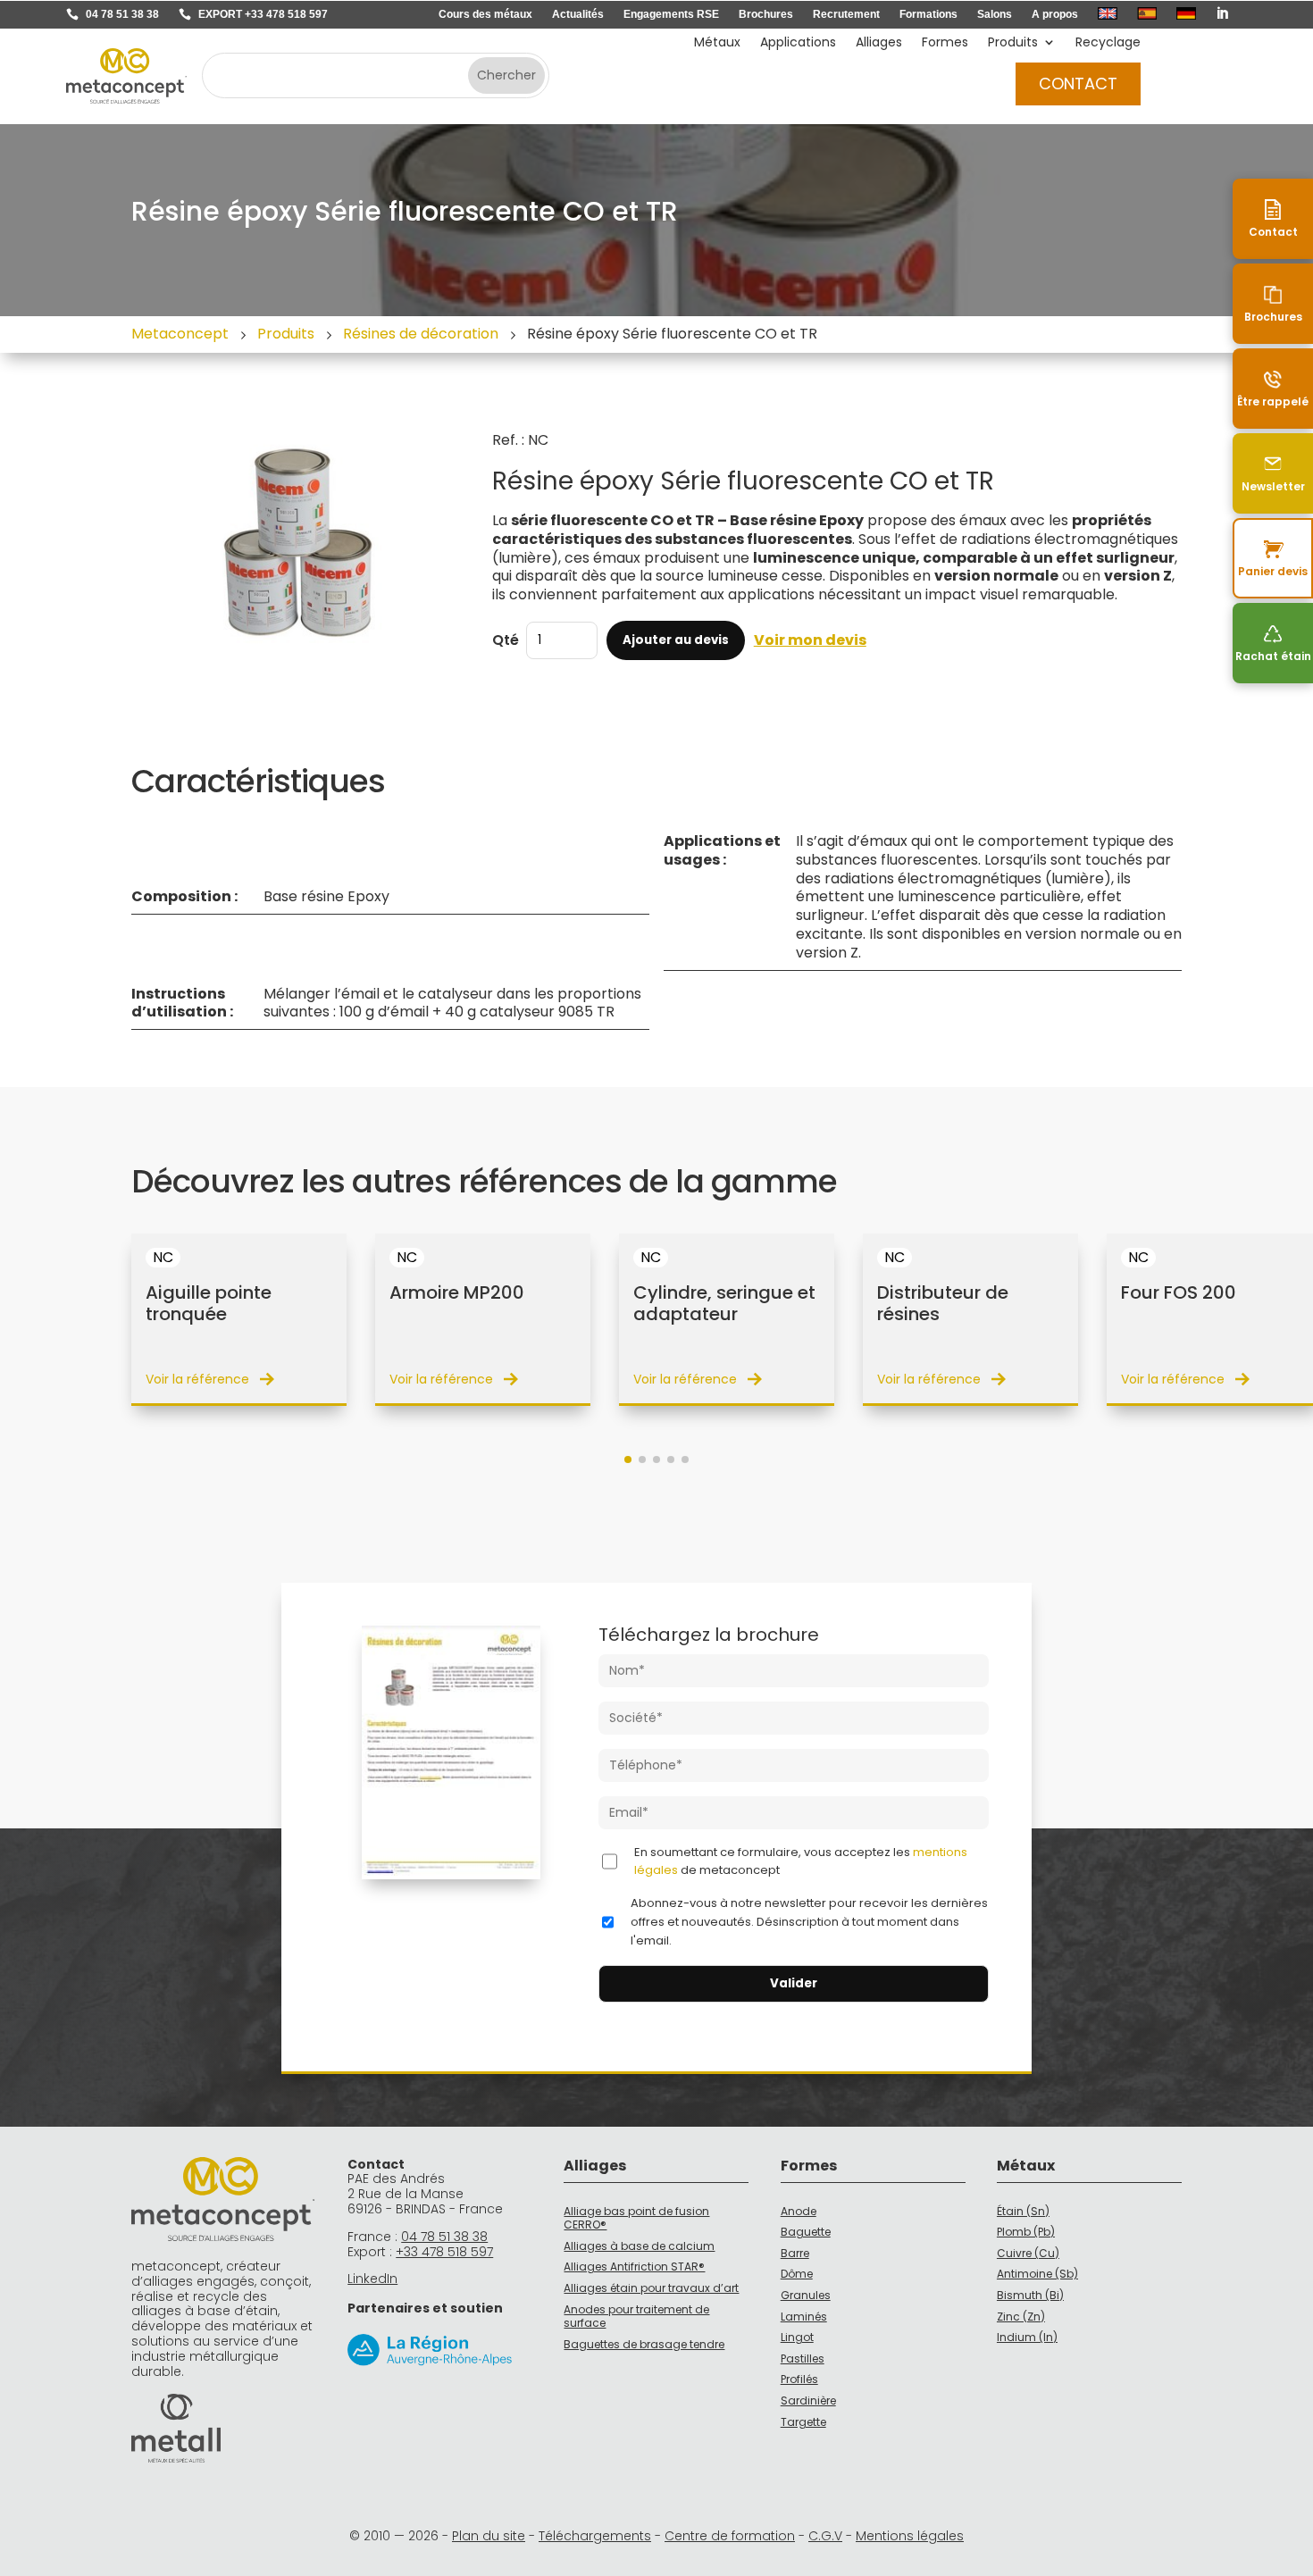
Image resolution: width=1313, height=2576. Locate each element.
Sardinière (808, 2400)
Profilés (799, 2379)
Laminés (804, 2317)
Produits (1013, 43)
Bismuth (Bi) (1030, 2295)
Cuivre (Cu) (1028, 2253)
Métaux (717, 43)
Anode (799, 2211)
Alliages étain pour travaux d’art (651, 2288)
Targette (803, 2422)
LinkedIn (372, 2279)
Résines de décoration (421, 334)
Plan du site (489, 2536)
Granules (806, 2295)
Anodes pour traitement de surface (636, 2317)
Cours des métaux (485, 14)
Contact (1078, 84)
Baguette (806, 2232)
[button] (628, 1459)
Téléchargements (595, 2536)
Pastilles (803, 2359)
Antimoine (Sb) (1037, 2274)
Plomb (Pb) (1026, 2232)
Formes (945, 43)
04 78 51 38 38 (122, 14)
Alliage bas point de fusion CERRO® (636, 2218)
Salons (995, 14)
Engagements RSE (671, 14)
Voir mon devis (810, 641)
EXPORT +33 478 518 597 (263, 14)
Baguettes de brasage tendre (644, 2344)
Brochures (766, 14)
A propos (1055, 14)
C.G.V (825, 2536)
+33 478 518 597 (444, 2252)
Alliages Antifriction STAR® (634, 2267)
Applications (798, 43)
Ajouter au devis (676, 640)
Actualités (578, 14)
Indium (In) (1027, 2337)
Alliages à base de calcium (639, 2246)
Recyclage (1108, 43)
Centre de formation (730, 2536)
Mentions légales (910, 2536)
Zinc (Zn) (1021, 2317)
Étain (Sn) (1023, 2211)
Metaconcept (180, 334)
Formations (928, 14)
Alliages (879, 43)
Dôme (797, 2274)
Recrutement (846, 14)
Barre (795, 2253)
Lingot (797, 2337)
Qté (506, 640)
